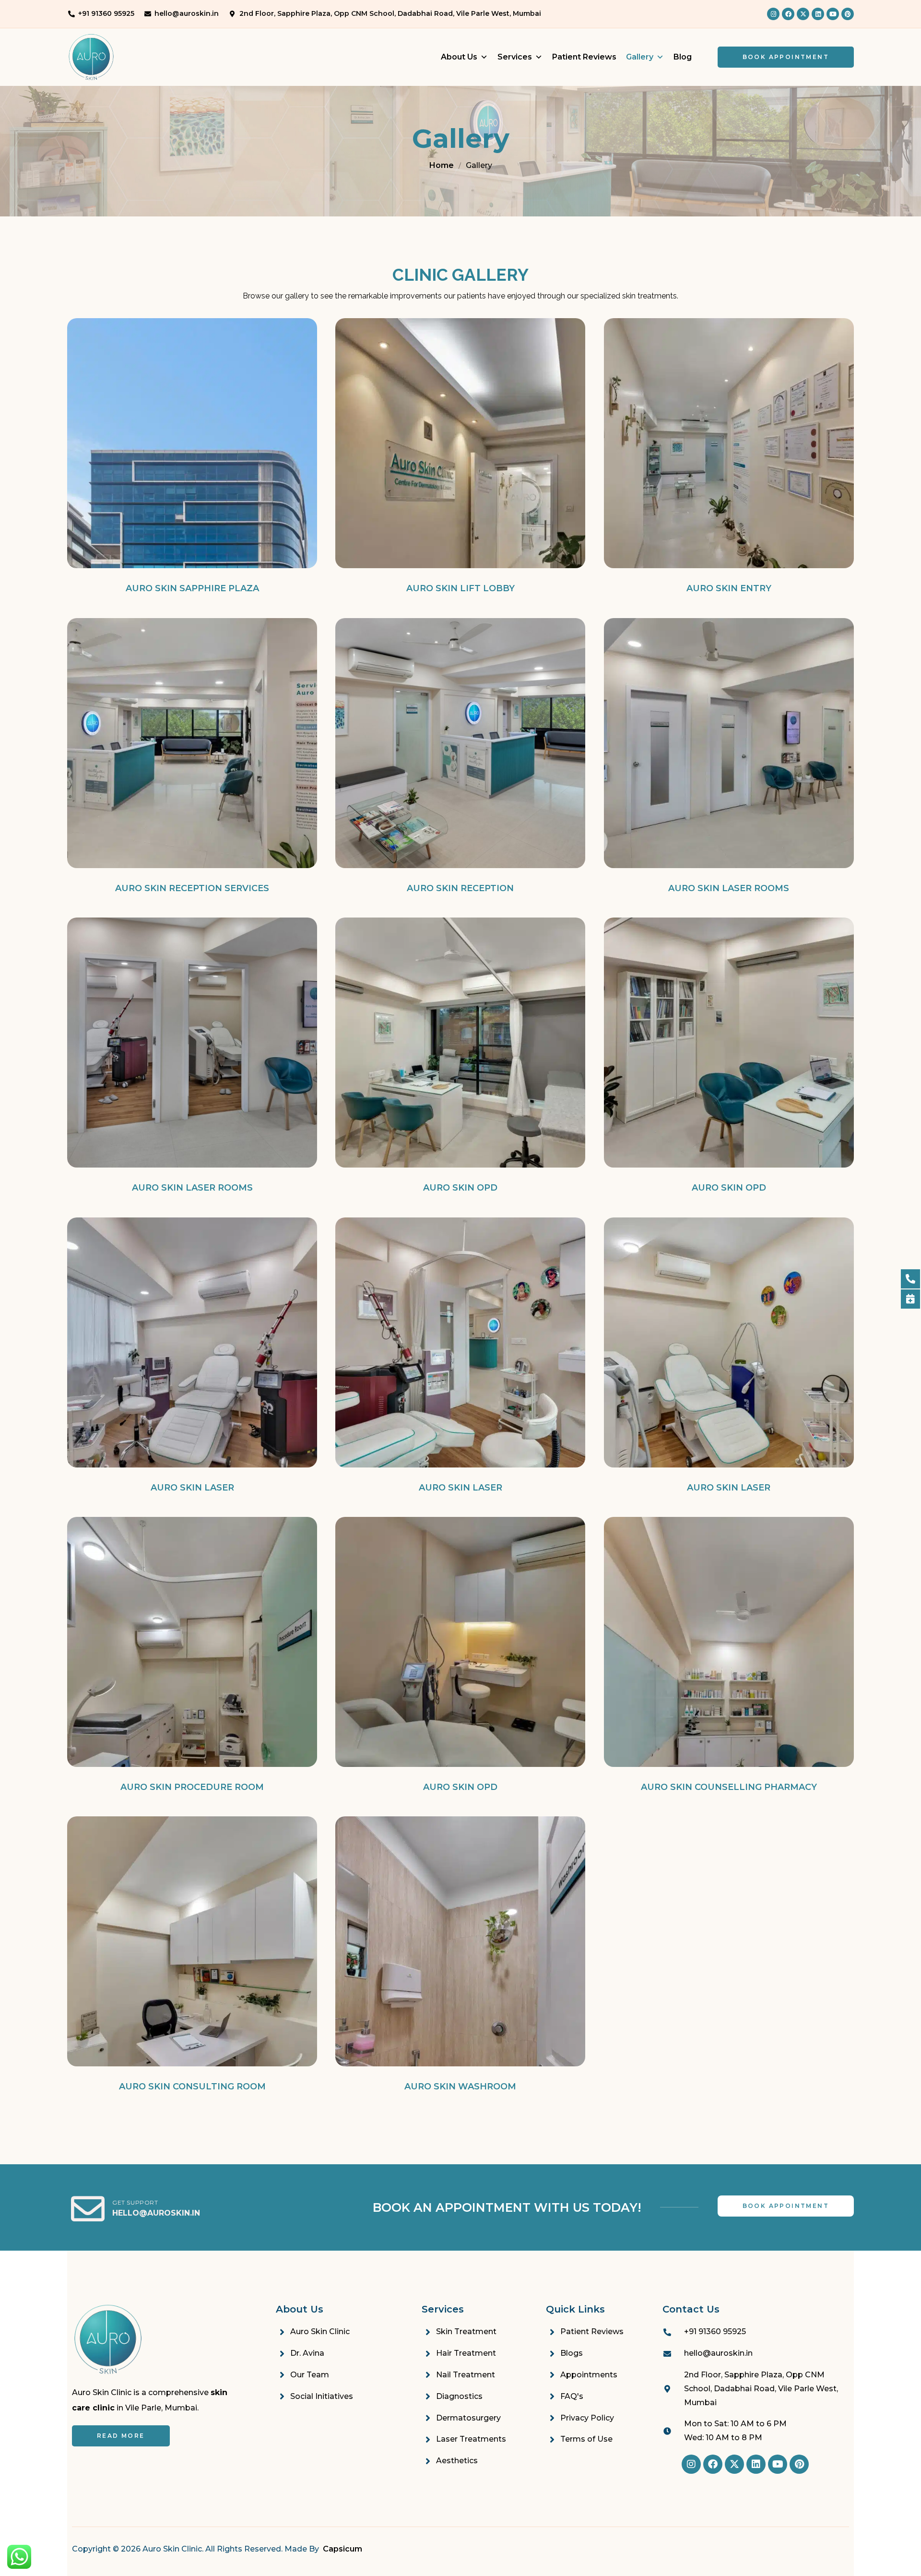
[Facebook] (788, 14)
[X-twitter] (803, 14)
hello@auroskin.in (156, 2213)
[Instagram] (773, 14)
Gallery (640, 57)
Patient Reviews (584, 57)
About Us (459, 57)
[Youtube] (833, 14)
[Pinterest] (848, 14)
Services (515, 57)
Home (442, 165)
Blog (683, 57)
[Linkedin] (818, 14)
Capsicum (342, 2549)
